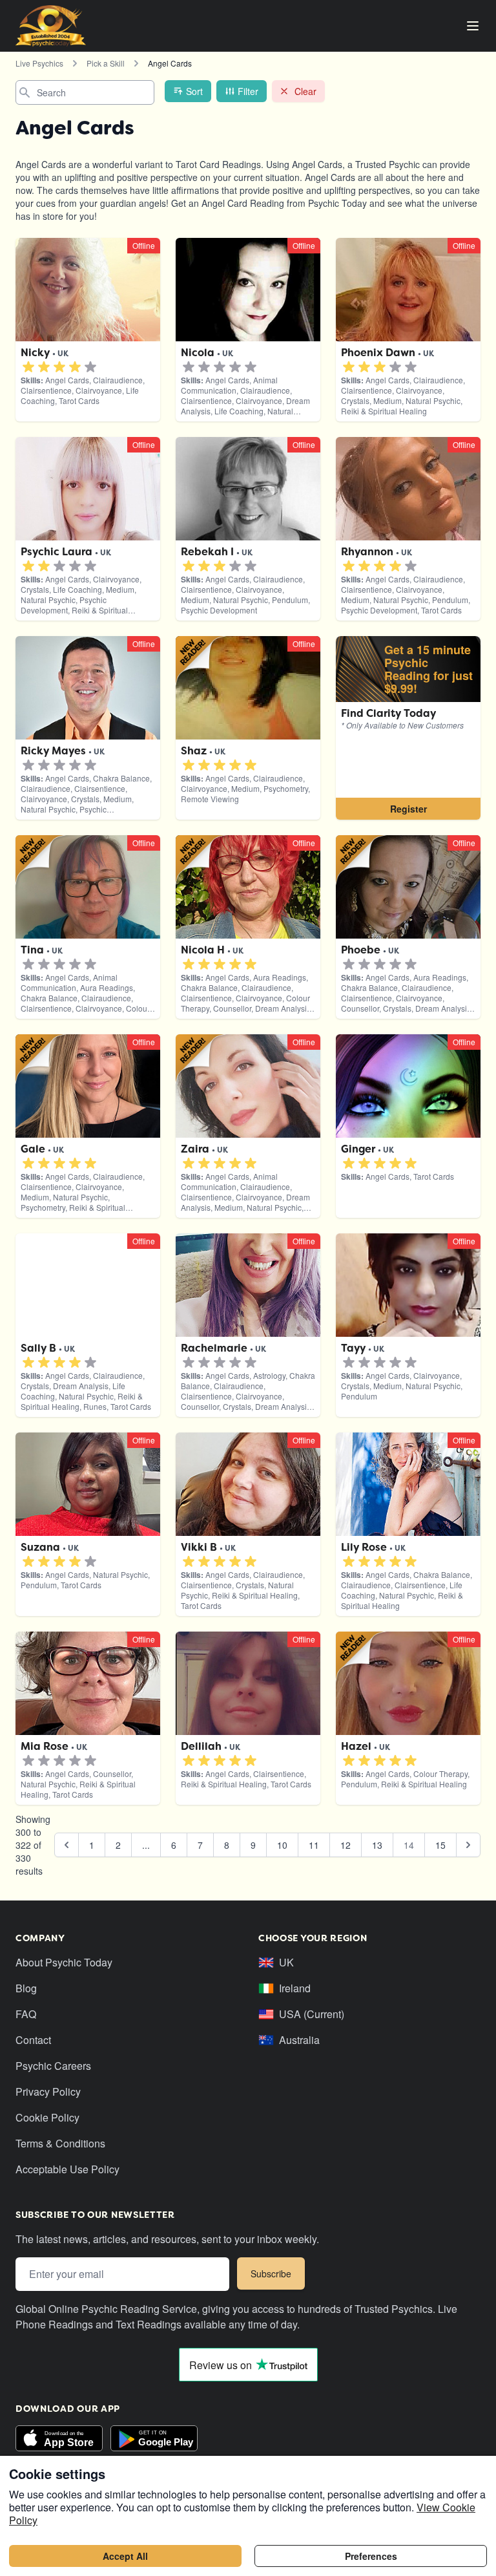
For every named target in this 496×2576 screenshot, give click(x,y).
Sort (194, 91)
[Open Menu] (473, 26)
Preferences (371, 2556)
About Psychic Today (64, 1962)
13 (377, 1845)
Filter (248, 91)
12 (346, 1845)
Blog (26, 1988)
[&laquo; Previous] (67, 1845)
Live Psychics (39, 63)
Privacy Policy (48, 2092)
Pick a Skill (106, 63)
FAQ (26, 2014)
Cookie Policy (47, 2117)
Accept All (125, 2556)
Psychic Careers (53, 2066)
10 (282, 1845)
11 (314, 1845)
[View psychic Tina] (408, 728)
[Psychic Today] (51, 26)
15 (440, 1845)
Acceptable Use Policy (67, 2169)
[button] (28, 367)
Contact (33, 2040)
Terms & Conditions (60, 2143)
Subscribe (271, 2273)
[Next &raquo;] (468, 1845)
